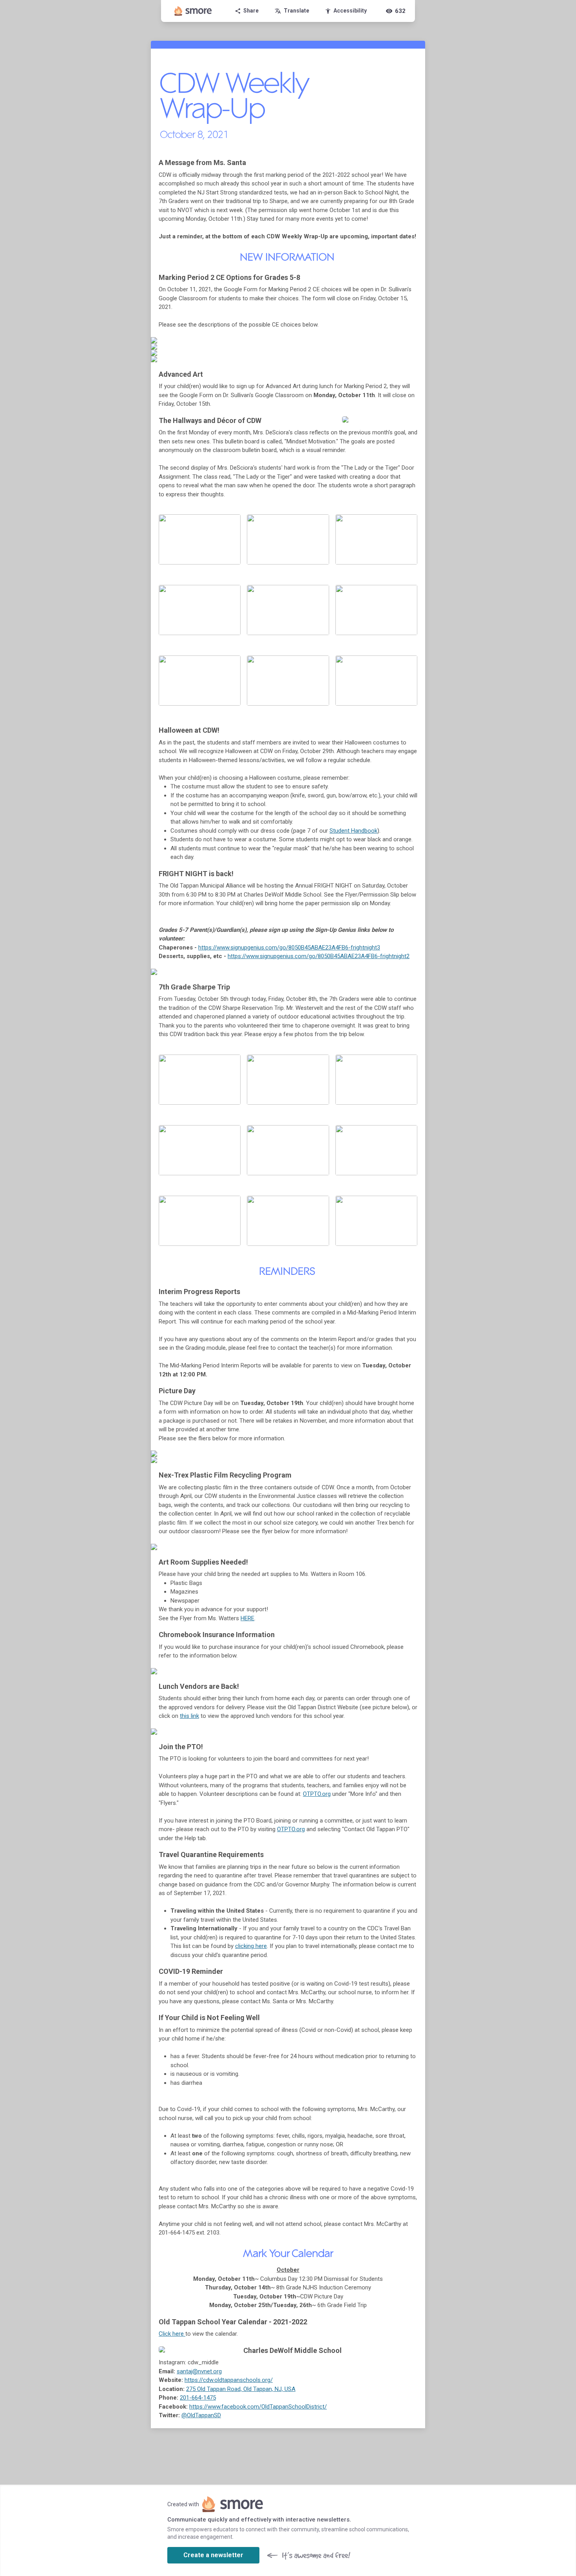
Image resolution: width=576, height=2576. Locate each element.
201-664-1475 (198, 2398)
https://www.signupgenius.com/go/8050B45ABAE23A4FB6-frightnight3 (289, 948)
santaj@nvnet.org (199, 2371)
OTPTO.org (317, 1794)
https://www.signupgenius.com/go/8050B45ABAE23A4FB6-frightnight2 (319, 956)
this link (189, 1716)
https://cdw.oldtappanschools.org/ (229, 2380)
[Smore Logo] (193, 11)
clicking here (251, 1946)
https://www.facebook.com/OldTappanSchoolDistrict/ (258, 2407)
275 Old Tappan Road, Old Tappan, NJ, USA (241, 2389)
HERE (247, 1618)
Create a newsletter (213, 2555)
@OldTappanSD (201, 2415)
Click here (172, 2334)
